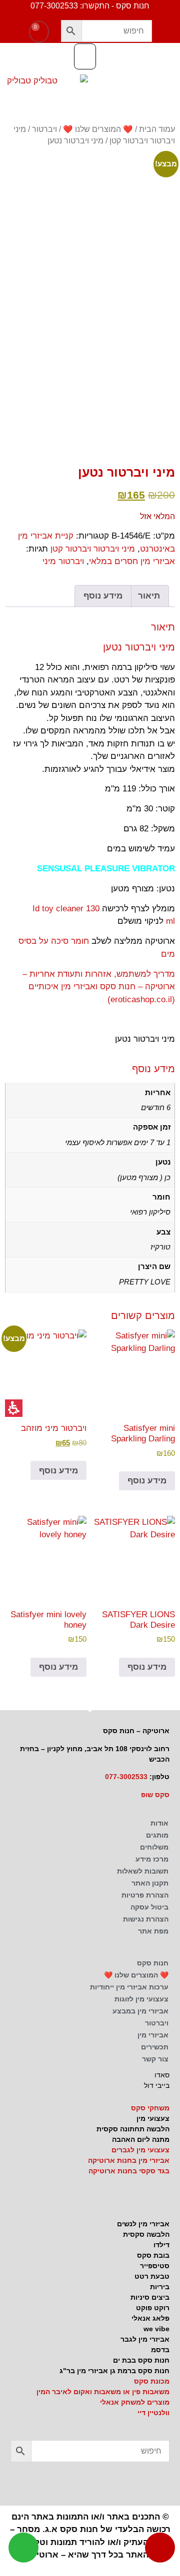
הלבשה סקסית (146, 2234)
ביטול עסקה (149, 1907)
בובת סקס (153, 2255)
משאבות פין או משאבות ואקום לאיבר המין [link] (103, 2392)
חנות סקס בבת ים (141, 2360)
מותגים (157, 1835)
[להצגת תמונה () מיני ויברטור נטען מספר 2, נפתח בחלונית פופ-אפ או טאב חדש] (154, 358)
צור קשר (155, 2059)
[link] (20, 2482)
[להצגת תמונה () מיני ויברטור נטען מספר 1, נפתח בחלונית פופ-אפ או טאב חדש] (90, 239)
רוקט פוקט (153, 2308)
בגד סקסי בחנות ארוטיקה (129, 2171)
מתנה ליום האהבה (141, 2139)
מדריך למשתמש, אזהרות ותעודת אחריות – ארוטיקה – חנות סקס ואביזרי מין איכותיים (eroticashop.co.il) (99, 987)
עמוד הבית (157, 129)
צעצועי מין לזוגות (141, 1999)
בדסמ (160, 2350)
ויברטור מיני (63, 561)
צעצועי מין (153, 2118)
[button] (71, 31)
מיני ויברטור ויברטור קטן (93, 549)
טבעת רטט (152, 2276)
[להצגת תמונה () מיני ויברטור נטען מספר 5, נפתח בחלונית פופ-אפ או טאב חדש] (26, 358)
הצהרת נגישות (146, 1919)
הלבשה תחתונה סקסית (133, 2129)
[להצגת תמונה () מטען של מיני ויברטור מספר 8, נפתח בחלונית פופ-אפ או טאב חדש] (69, 426)
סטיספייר (155, 2266)
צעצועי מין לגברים (140, 2150)
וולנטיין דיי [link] (153, 2413)
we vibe (156, 2329)
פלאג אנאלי (150, 2318)
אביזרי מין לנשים (143, 2224)
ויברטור (44, 129)
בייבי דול (157, 2085)
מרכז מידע (152, 1859)
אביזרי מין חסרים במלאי (132, 561)
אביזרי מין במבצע (140, 2011)
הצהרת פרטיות (145, 1895)
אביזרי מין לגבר (145, 2339)
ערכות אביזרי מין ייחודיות (129, 1987)
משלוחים (154, 1847)
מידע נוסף (147, 1481)
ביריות (160, 2287)
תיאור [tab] (149, 596)
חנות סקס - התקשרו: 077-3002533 (90, 6)
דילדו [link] (161, 2245)
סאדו (162, 2075)
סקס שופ (155, 1795)
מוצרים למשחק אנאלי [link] (135, 2402)
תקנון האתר (150, 1883)
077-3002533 (126, 1777)
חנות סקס (153, 1963)
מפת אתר (153, 1931)
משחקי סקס (150, 2108)
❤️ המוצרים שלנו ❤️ (98, 129)
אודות (159, 1823)
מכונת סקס (152, 2381)
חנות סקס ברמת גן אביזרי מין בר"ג (114, 2371)
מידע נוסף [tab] (103, 596)
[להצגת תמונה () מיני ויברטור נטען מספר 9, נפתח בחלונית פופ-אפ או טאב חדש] (26, 413)
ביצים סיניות (150, 2297)
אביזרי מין (153, 2035)
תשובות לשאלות (143, 1871)
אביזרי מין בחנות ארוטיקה (129, 2160)
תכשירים (155, 2047)
